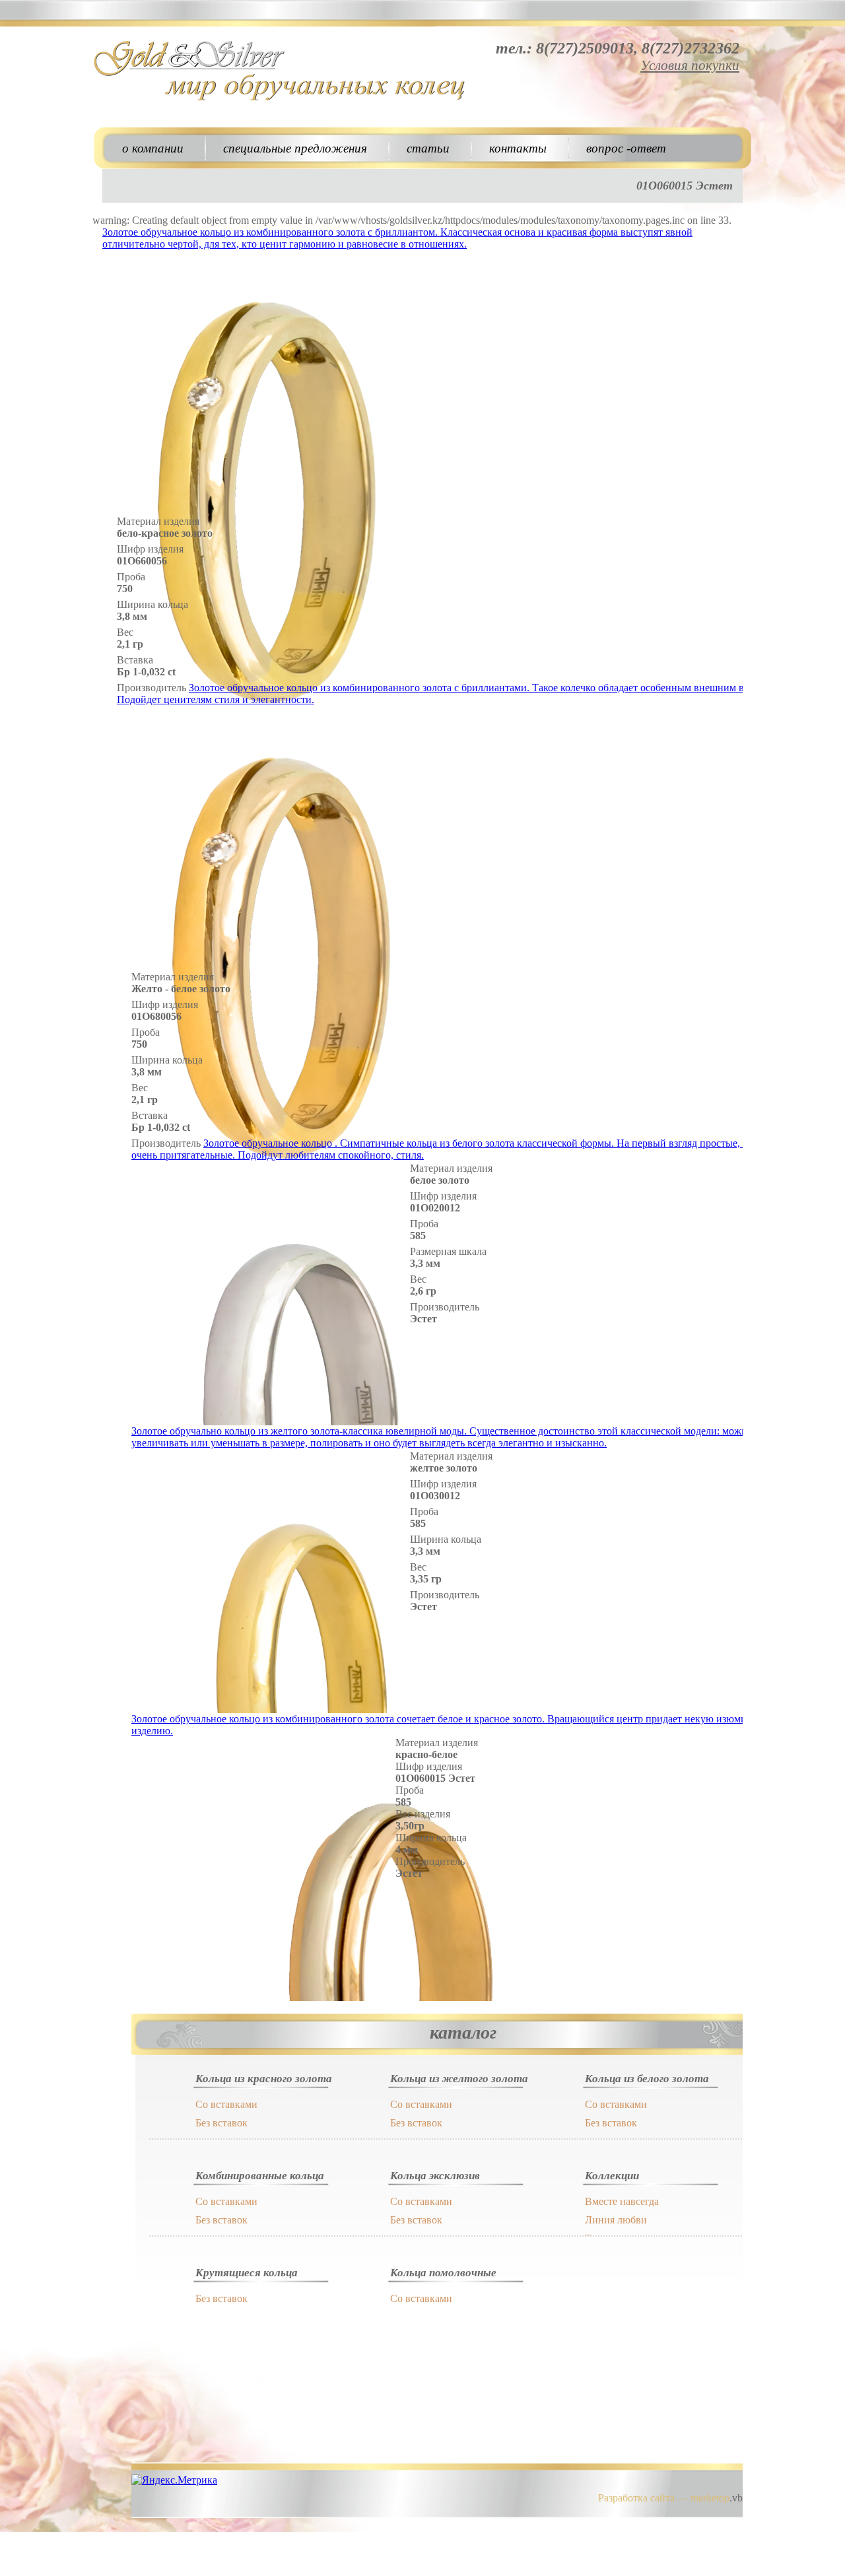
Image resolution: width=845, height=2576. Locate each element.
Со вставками (226, 2104)
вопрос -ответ (626, 148)
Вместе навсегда (622, 2201)
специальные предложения (295, 148)
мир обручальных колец (281, 73)
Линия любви (616, 2220)
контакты (518, 148)
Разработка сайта (636, 2498)
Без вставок (221, 2123)
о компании (153, 148)
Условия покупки (690, 65)
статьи (428, 148)
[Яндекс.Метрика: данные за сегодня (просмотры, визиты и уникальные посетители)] (174, 2480)
